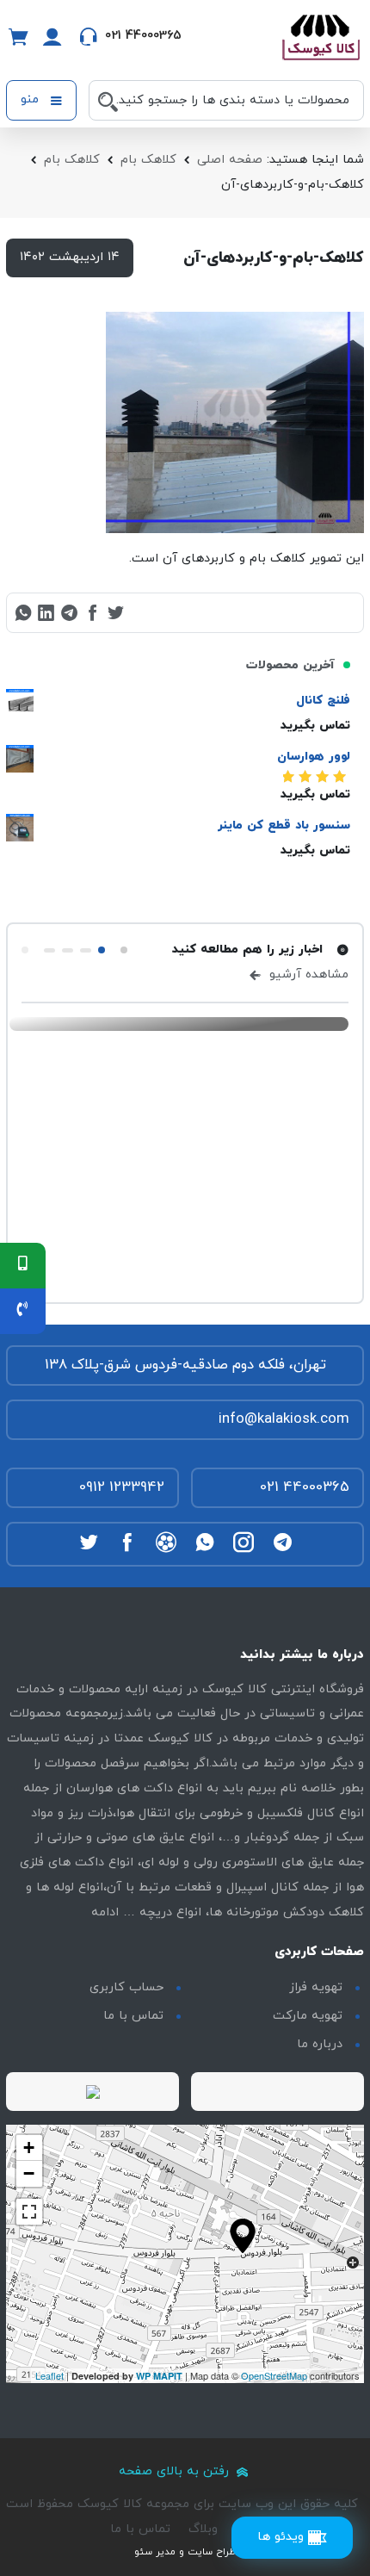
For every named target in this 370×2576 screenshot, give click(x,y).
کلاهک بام (148, 160)
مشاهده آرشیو (307, 975)
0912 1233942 (122, 1487)
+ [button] (29, 2148)
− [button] (29, 2173)
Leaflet (49, 2375)
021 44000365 (305, 1487)
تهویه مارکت (308, 2016)
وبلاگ (203, 2529)
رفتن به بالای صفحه (176, 2471)
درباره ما (320, 2044)
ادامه (105, 1912)
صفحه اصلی (230, 160)
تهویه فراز (316, 1987)
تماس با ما (133, 2016)
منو (32, 99)
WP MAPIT (159, 2376)
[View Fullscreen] (29, 2212)
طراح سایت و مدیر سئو (185, 2552)
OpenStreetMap (274, 2375)
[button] (124, 950)
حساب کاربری (126, 1987)
